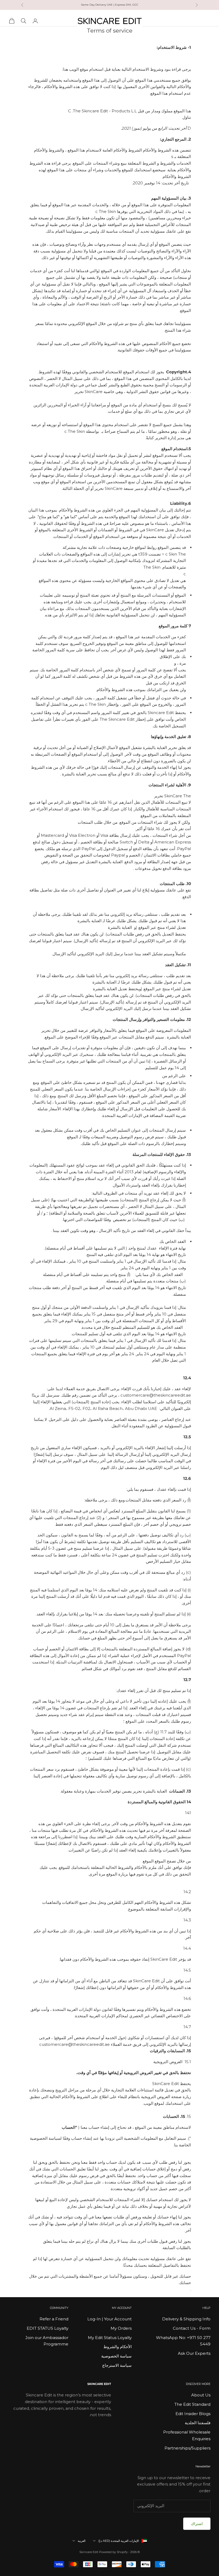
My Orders (121, 2328)
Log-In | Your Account (109, 2319)
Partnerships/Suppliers (187, 2448)
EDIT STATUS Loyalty (48, 2328)
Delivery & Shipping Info (186, 2319)
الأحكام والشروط (118, 2347)
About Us (201, 2395)
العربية (82, 2541)
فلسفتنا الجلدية (198, 2423)
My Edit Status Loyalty (110, 2338)
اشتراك (197, 2524)
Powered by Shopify (113, 2552)
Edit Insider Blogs (193, 2414)
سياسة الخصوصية (116, 2356)
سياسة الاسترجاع (117, 2365)
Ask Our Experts (194, 2353)
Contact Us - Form (192, 2328)
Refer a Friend (54, 2319)
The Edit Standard (192, 2404)
